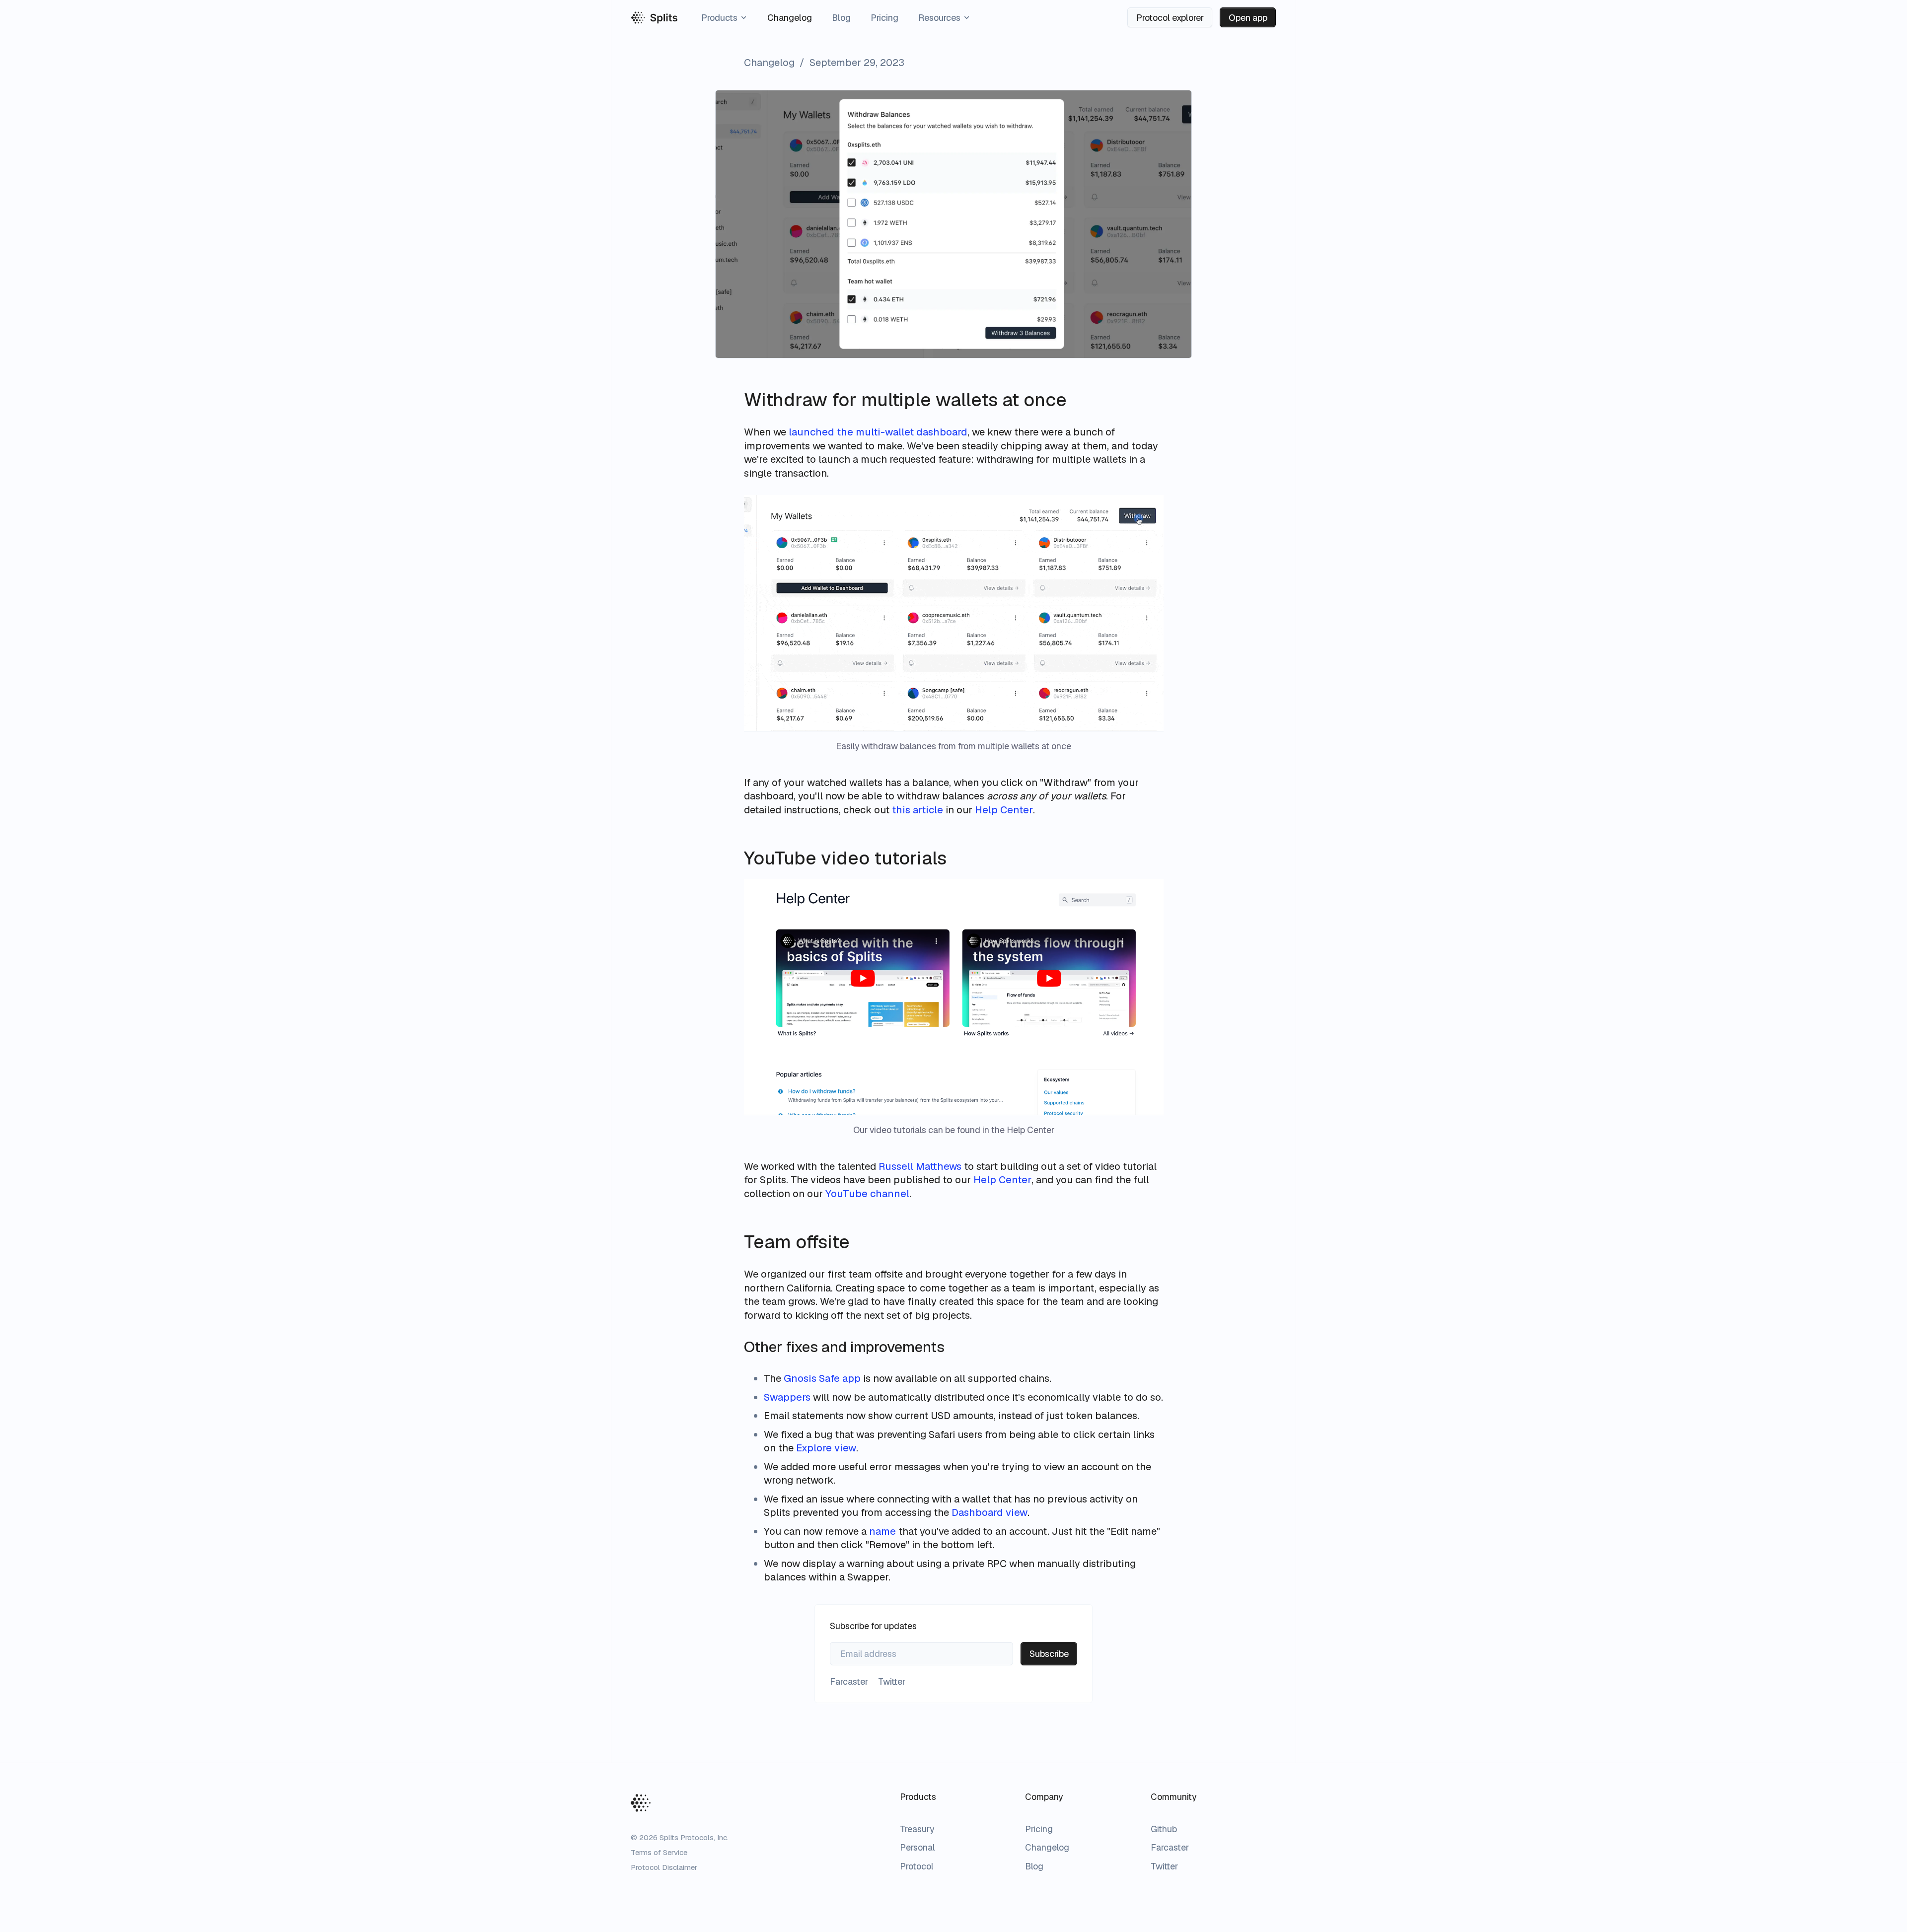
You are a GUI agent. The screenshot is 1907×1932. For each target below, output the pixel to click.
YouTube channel (867, 1194)
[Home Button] (641, 1803)
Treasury (917, 1829)
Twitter (1164, 1866)
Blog (841, 18)
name (882, 1531)
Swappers (787, 1397)
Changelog (790, 18)
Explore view (826, 1448)
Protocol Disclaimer (664, 1867)
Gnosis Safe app (822, 1378)
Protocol (917, 1866)
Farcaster (1170, 1847)
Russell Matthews (920, 1166)
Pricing (884, 18)
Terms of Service (659, 1852)
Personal (917, 1847)
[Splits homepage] (655, 18)
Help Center (1004, 810)
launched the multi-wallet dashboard (878, 432)
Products (719, 18)
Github (1164, 1829)
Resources (939, 18)
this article (917, 810)
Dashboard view (990, 1512)
